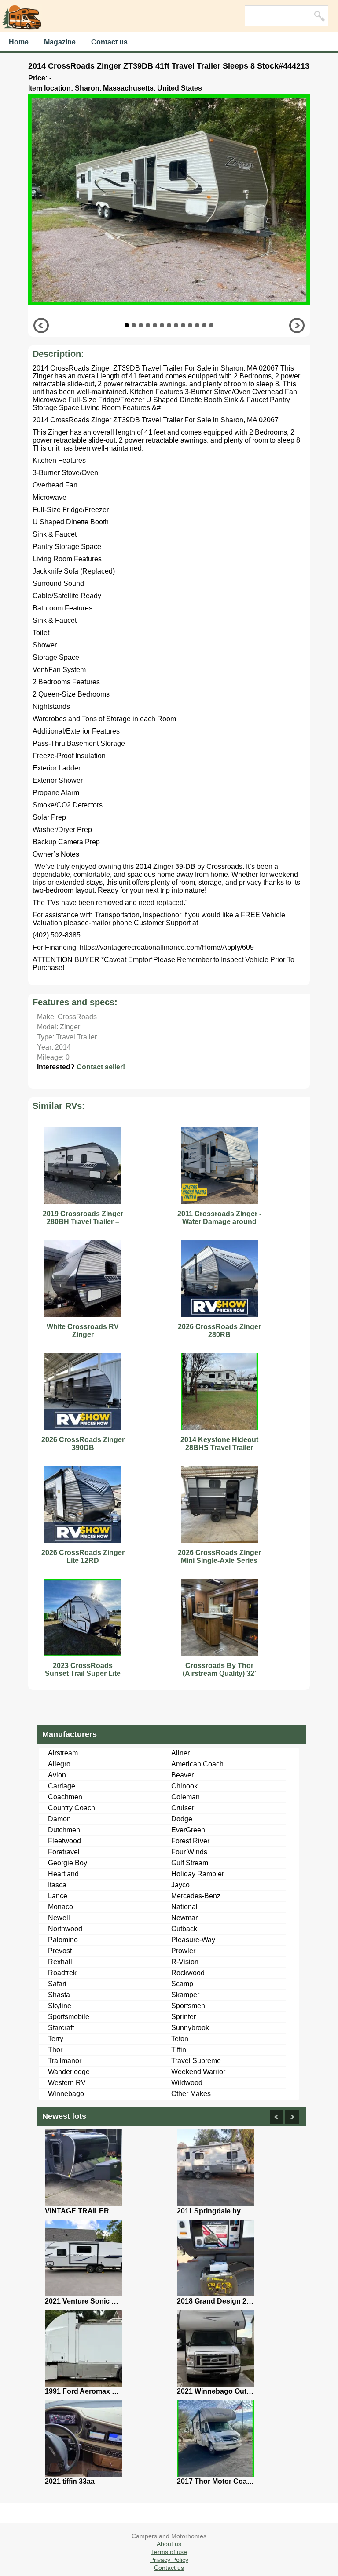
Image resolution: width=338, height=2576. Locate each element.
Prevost (60, 1951)
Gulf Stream (190, 1863)
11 (197, 325)
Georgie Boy (68, 1863)
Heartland (63, 1874)
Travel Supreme (196, 2061)
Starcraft (61, 2028)
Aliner (180, 1753)
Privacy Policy (169, 2560)
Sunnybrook (190, 2028)
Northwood (65, 1929)
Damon (59, 1819)
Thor (55, 2050)
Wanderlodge (69, 2072)
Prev (41, 325)
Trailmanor (65, 2061)
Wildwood (187, 2083)
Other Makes (191, 2094)
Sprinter (184, 2017)
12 (204, 325)
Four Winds (189, 1852)
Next (297, 325)
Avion (57, 1775)
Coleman (186, 1797)
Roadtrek (62, 1973)
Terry (56, 2039)
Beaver (182, 1775)
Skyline (60, 2006)
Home (19, 42)
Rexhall (60, 1962)
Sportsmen (188, 2006)
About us (169, 2544)
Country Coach (72, 1808)
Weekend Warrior (198, 2072)
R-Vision (185, 1962)
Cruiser (183, 1808)
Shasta (59, 1995)
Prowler (183, 1951)
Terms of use (169, 2552)
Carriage (62, 1786)
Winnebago (66, 2094)
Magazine (60, 42)
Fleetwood (64, 1841)
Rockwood (188, 1973)
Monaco (61, 1907)
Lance (58, 1896)
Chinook (184, 1786)
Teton (180, 2039)
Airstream (63, 1753)
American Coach (197, 1764)
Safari (57, 1984)
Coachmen (65, 1797)
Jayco (180, 1885)
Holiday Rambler (198, 1874)
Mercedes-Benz (196, 1896)
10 (190, 325)
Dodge (182, 1819)
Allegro (59, 1764)
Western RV (67, 2083)
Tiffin (179, 2050)
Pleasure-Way (193, 1940)
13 (211, 325)
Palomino (63, 1940)
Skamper (185, 1995)
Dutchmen (64, 1830)
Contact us (109, 42)
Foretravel (64, 1852)
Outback (184, 1929)
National (184, 1907)
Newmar (184, 1918)
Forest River (190, 1841)
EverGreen (188, 1830)
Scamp (182, 1984)
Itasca (57, 1885)
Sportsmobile (69, 2017)
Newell (59, 1918)
